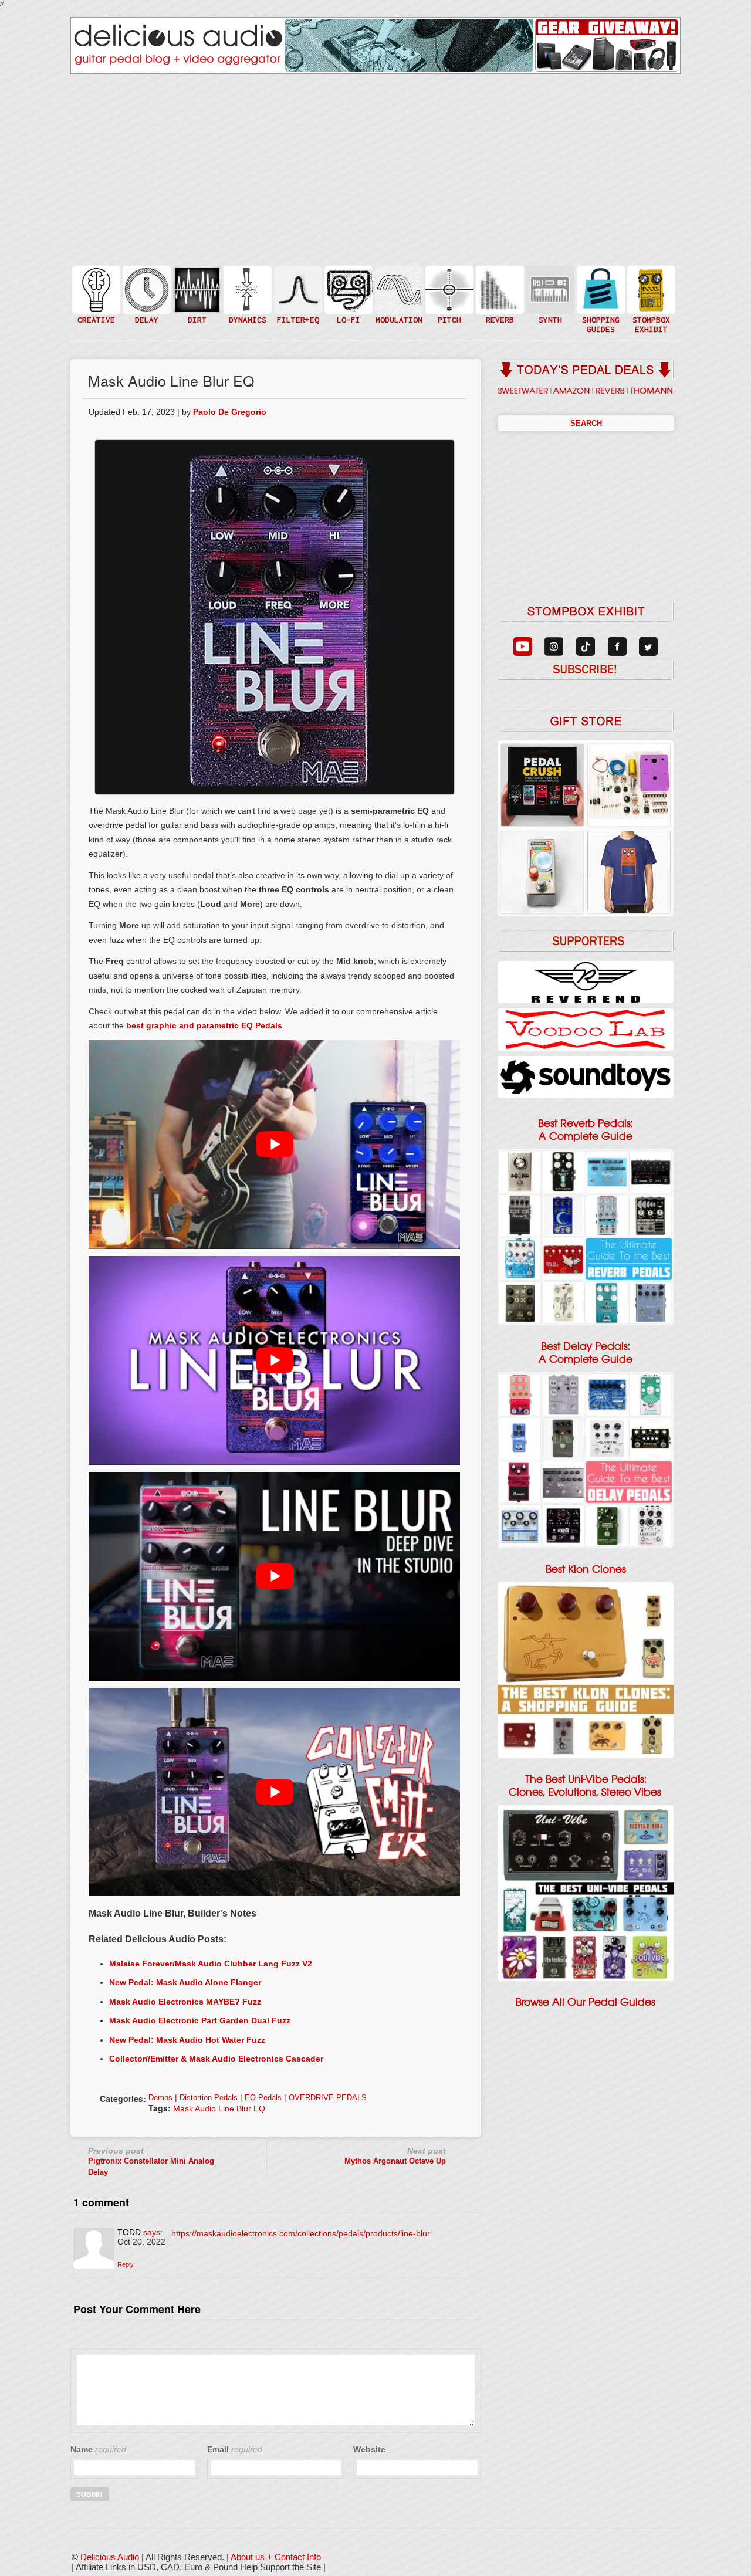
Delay (146, 289)
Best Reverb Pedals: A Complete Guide (586, 1130)
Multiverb (499, 282)
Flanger (398, 289)
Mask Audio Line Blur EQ (219, 2108)
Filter (297, 301)
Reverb (499, 295)
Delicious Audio (110, 2557)
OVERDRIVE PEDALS (328, 2098)
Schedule (650, 301)
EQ (297, 289)
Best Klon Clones (586, 1569)
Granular (549, 295)
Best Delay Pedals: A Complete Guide (586, 1353)
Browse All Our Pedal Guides (586, 2002)
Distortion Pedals (209, 2098)
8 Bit (347, 307)
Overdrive (196, 307)
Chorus (398, 277)
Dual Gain (196, 319)
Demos (160, 2098)
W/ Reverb (146, 313)
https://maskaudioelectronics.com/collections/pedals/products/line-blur (301, 2233)
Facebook (650, 313)
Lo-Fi (347, 295)
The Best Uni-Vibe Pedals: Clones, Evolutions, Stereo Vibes (585, 1786)
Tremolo (398, 313)
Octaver (448, 313)
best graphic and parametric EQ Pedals (204, 1025)
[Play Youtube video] (274, 1145)
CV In (549, 282)
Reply (126, 2264)
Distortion (196, 282)
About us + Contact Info (276, 2557)
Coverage (650, 289)
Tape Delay (146, 301)
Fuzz (196, 295)
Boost (246, 289)
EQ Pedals (263, 2098)
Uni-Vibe (398, 325)
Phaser (398, 301)
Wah (297, 313)
